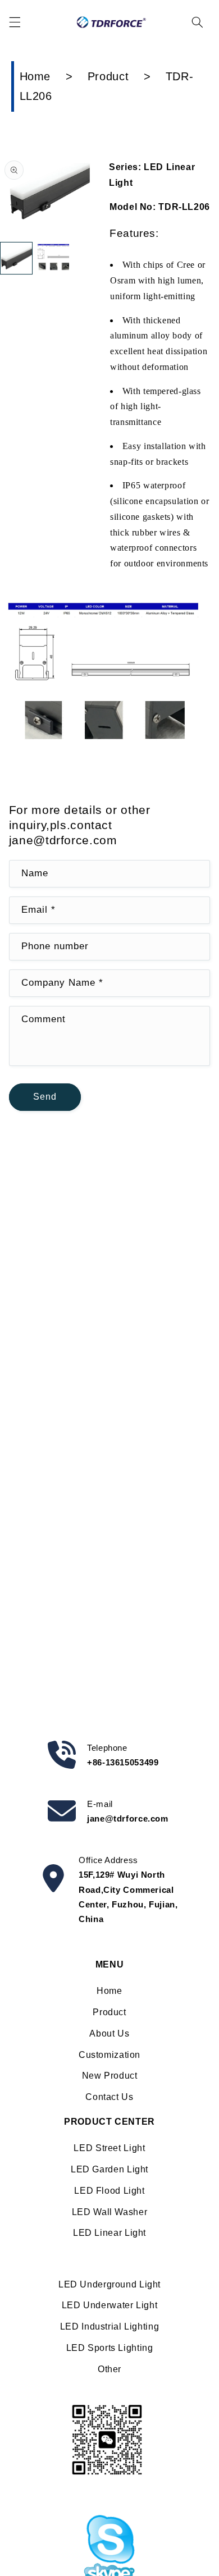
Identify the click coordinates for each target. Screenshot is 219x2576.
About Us (109, 2033)
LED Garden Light (109, 2169)
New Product (110, 2076)
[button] (15, 22)
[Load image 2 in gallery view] (53, 258)
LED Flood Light (109, 2191)
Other (109, 2369)
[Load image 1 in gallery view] (16, 258)
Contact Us (109, 2097)
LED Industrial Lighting (110, 2326)
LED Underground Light (109, 2284)
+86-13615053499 (123, 1762)
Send (45, 1097)
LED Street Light (109, 2148)
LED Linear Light (109, 2233)
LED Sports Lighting (110, 2348)
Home (35, 76)
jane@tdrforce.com (128, 1818)
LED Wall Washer (109, 2212)
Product (108, 76)
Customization (109, 2055)
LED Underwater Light (110, 2305)
